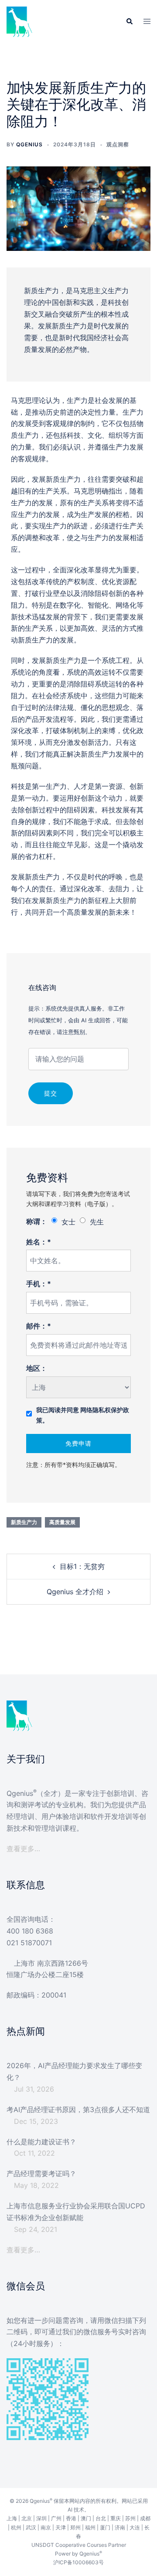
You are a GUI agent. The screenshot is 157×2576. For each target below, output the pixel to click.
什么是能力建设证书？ (41, 2142)
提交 (51, 1093)
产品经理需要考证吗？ (41, 2174)
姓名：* (39, 1242)
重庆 (116, 2518)
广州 (56, 2518)
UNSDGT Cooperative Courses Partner (79, 2545)
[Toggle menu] (147, 22)
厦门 (105, 2527)
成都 (145, 2518)
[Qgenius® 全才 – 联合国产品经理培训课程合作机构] (20, 21)
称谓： (37, 1221)
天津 (61, 2527)
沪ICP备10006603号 (78, 2562)
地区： (37, 1368)
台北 (101, 2518)
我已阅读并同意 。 (83, 1415)
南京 (46, 2527)
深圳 (41, 2518)
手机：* (39, 1284)
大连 (135, 2527)
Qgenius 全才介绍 (75, 1592)
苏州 (130, 2518)
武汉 (31, 2527)
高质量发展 (62, 1522)
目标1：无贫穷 (82, 1566)
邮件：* (39, 1326)
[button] (129, 22)
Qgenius (29, 144)
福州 (90, 2527)
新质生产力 (24, 1522)
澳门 (86, 2518)
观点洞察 (118, 144)
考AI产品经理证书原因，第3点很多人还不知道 (78, 2109)
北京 (27, 2518)
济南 (120, 2527)
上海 (12, 2518)
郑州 (75, 2527)
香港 (71, 2518)
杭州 (16, 2527)
